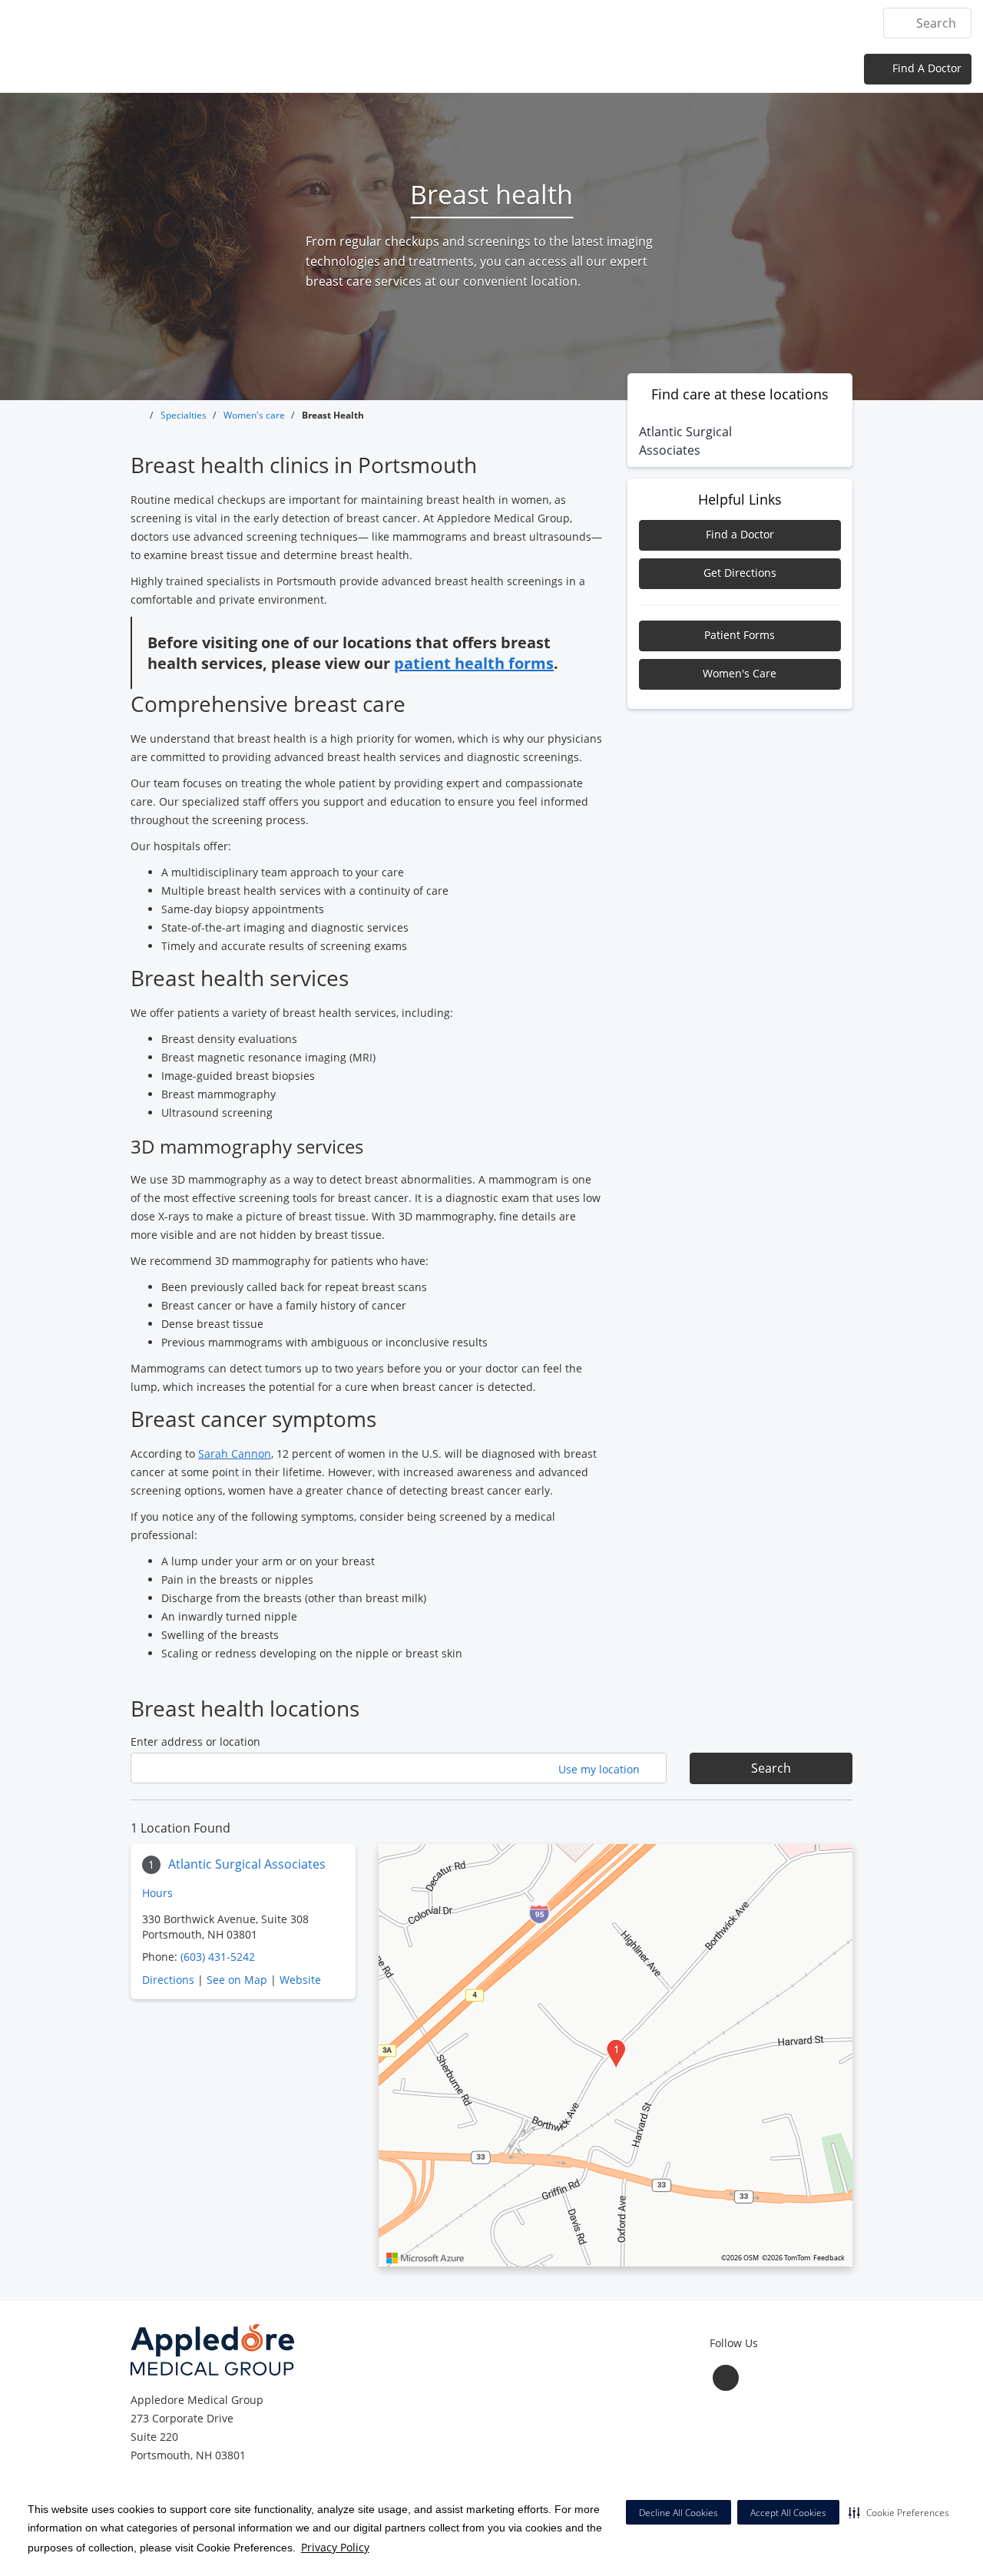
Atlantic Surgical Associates (247, 1864)
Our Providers (650, 23)
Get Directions (740, 573)
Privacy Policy (335, 2547)
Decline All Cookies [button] (679, 2513)
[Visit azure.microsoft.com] (425, 2258)
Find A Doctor (925, 68)
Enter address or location (195, 1742)
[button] (899, 2512)
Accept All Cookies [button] (788, 2513)
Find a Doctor (740, 534)
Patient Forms (740, 635)
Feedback (829, 2258)
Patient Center (753, 23)
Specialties (559, 23)
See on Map (237, 1980)
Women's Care (740, 673)
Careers (837, 23)
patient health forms (474, 663)
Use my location (601, 1769)
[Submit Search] (901, 23)
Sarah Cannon (235, 1454)
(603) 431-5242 (218, 1957)
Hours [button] (159, 1893)
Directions (168, 1980)
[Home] (419, 22)
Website (300, 1980)
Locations (480, 23)
